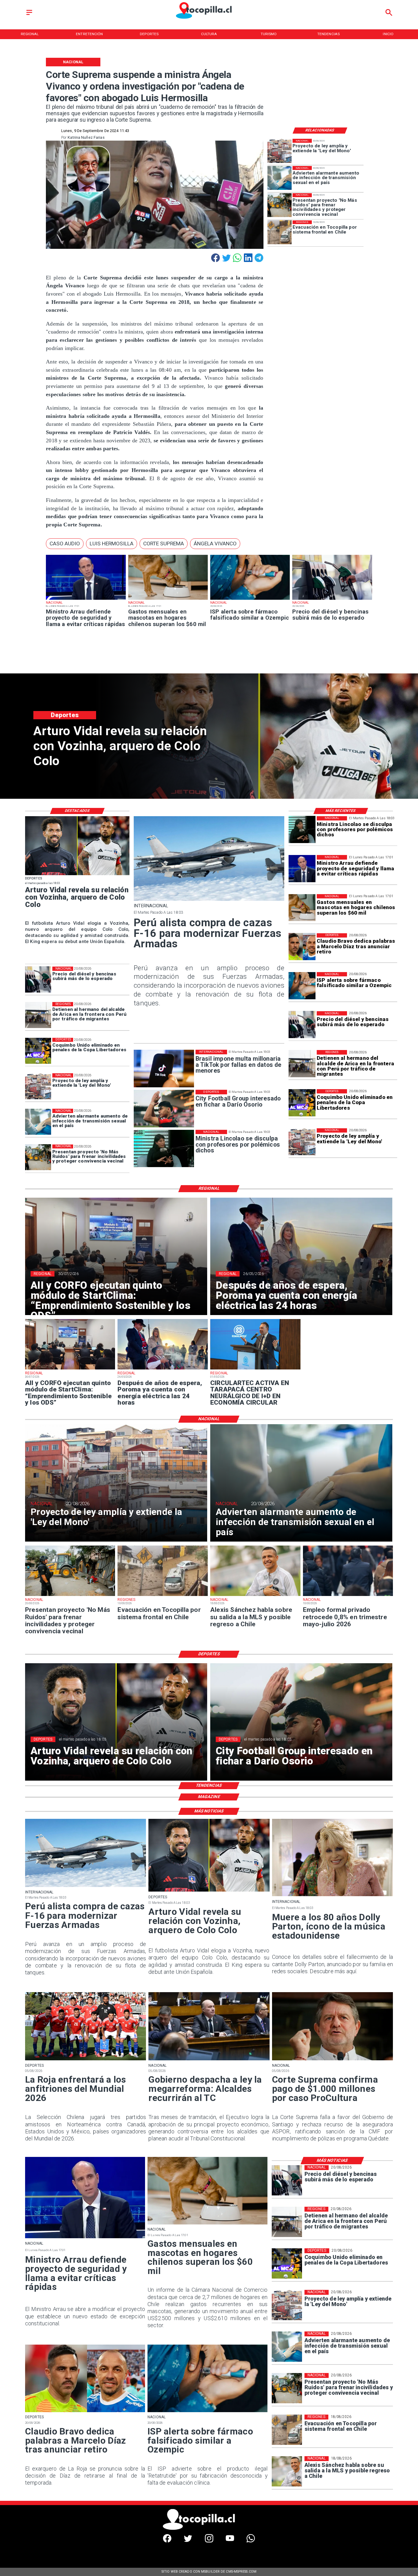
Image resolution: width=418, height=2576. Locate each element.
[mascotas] (168, 600)
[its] (280, 178)
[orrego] (332, 2060)
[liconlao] (302, 830)
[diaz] (302, 947)
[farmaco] (250, 600)
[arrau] (86, 600)
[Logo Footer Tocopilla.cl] (207, 2529)
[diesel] (332, 600)
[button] (65, 544)
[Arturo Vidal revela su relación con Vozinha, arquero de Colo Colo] (77, 875)
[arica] (302, 1064)
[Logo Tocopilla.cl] (209, 19)
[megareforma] (209, 2060)
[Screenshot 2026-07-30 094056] (70, 1369)
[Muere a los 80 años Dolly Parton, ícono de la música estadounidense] (332, 1896)
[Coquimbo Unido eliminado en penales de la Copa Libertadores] (302, 1103)
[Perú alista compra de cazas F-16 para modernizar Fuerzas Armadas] (209, 900)
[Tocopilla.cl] (29, 15)
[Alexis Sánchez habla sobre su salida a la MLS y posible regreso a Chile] (255, 1596)
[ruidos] (280, 205)
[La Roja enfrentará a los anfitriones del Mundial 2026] (86, 2060)
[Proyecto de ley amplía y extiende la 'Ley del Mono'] (280, 151)
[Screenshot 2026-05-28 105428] (163, 1369)
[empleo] (348, 1596)
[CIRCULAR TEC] (255, 1369)
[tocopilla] (280, 232)
